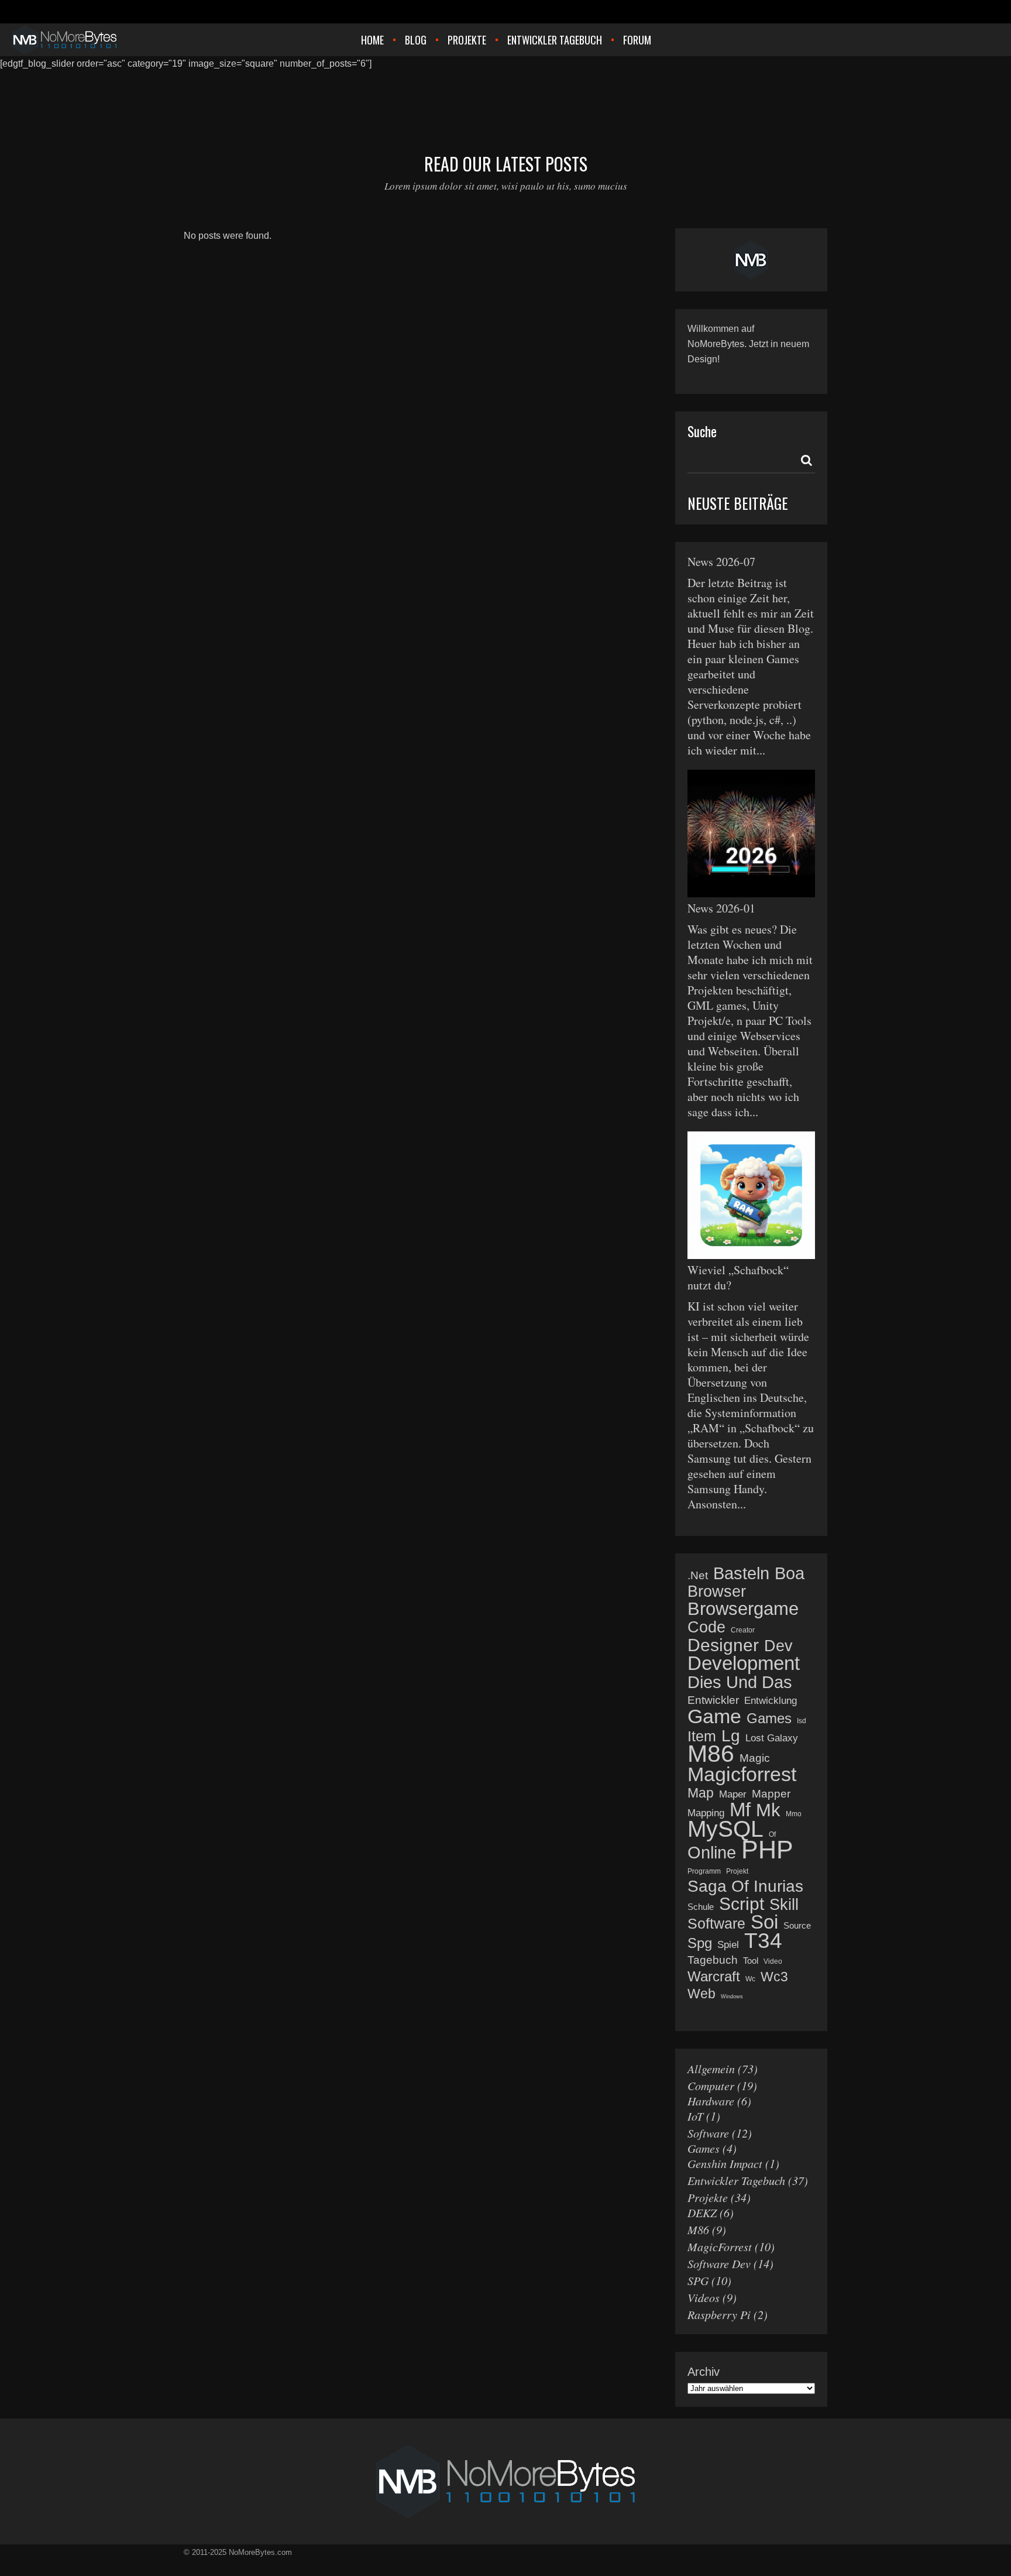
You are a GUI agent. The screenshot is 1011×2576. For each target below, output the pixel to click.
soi (764, 1922)
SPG (698, 2280)
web (701, 1994)
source (797, 1925)
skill (784, 1905)
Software (708, 2133)
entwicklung (771, 1701)
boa (790, 1573)
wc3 (774, 1977)
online (712, 1853)
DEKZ (702, 2213)
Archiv (704, 2372)
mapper (771, 1794)
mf (740, 1810)
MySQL (725, 1829)
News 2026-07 (721, 562)
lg (731, 1736)
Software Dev (719, 2263)
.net (698, 1575)
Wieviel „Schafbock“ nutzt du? (738, 1277)
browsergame (743, 1609)
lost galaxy (772, 1738)
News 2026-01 (721, 908)
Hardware (711, 2101)
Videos (704, 2297)
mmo (794, 1814)
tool (751, 1961)
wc (750, 1979)
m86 (711, 1754)
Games (704, 2148)
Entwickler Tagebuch (736, 2180)
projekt (737, 1871)
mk (768, 1810)
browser (717, 1591)
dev (778, 1646)
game (714, 1716)
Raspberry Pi (719, 2314)
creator (743, 1630)
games (769, 1719)
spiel (728, 1945)
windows (732, 1997)
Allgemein (711, 2069)
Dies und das (740, 1682)
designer (723, 1645)
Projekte (708, 2197)
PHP (767, 1850)
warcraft (714, 1977)
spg (700, 1943)
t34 (763, 1941)
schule (701, 1907)
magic (755, 1758)
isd (802, 1721)
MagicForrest (720, 2246)
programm (704, 1871)
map (701, 1793)
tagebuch (713, 1960)
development (744, 1663)
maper (733, 1794)
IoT (695, 2116)
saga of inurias (745, 1886)
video (773, 1961)
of (772, 1834)
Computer (711, 2086)
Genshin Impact (725, 2163)
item (702, 1736)
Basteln (741, 1573)
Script (742, 1904)
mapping (706, 1813)
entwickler (713, 1700)
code (706, 1627)
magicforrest (742, 1774)
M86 (698, 2229)
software (716, 1923)
